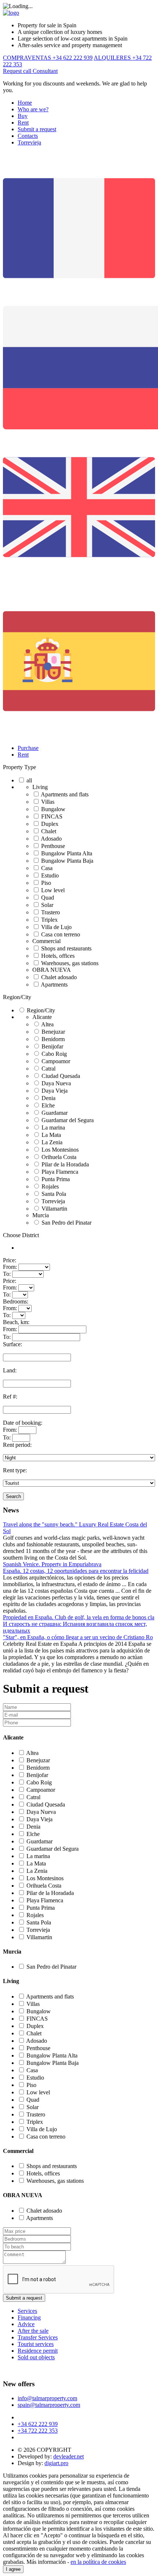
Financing (29, 2317)
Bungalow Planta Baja (67, 861)
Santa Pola (54, 1194)
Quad (48, 898)
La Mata (51, 1135)
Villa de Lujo (56, 927)
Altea (47, 1024)
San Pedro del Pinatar (67, 1223)
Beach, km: (16, 1322)
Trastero (51, 912)
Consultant (45, 71)
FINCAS (52, 816)
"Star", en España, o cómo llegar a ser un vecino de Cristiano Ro (78, 1637)
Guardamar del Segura (68, 1120)
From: (10, 1267)
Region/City (17, 997)
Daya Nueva (56, 1083)
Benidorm (53, 1039)
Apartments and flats (65, 794)
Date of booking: (23, 1423)
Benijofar (52, 1046)
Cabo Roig (54, 1054)
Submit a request (37, 129)
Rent (23, 123)
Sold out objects (36, 2357)
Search (13, 1496)
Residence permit (38, 2351)
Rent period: (17, 1445)
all (29, 780)
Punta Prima (56, 1179)
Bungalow (53, 809)
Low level (53, 890)
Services (27, 2311)
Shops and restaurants (66, 948)
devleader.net (69, 2456)
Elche (48, 1105)
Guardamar (55, 1113)
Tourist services (36, 2344)
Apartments (54, 985)
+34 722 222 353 (38, 2431)
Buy (23, 116)
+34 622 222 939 (38, 2424)
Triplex (49, 920)
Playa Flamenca (60, 1172)
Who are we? (33, 109)
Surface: (12, 1344)
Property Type (19, 767)
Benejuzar (53, 1032)
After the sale (33, 2331)
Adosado (51, 839)
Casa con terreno (61, 934)
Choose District (21, 1235)
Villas (48, 802)
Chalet (49, 831)
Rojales (50, 1186)
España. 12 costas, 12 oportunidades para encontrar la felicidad (76, 1571)
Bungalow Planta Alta (67, 853)
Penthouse (53, 846)
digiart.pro (56, 2463)
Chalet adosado (59, 977)
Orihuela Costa (59, 1157)
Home (25, 103)
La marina (53, 1128)
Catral (49, 1069)
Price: (10, 1260)
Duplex (50, 824)
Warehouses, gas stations (70, 963)
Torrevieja (29, 142)
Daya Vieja (55, 1091)
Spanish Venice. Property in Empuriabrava (52, 1564)
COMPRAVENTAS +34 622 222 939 (48, 58)
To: (7, 1274)
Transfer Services (38, 2337)
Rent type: (15, 1470)
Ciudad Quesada (61, 1076)
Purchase (28, 748)
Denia (49, 1098)
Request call (18, 71)
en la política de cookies (98, 2562)
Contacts (28, 136)
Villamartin (54, 1209)
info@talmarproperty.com (47, 2398)
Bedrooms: (16, 1301)
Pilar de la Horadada (65, 1164)
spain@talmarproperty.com (49, 2405)
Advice (26, 2324)
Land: (10, 1370)
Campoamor (56, 1061)
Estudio (50, 875)
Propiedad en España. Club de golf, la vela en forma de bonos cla (79, 1617)
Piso (46, 883)
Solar (47, 905)
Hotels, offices (58, 956)
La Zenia (52, 1142)
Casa (47, 868)
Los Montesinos (60, 1150)
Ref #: (10, 1397)
